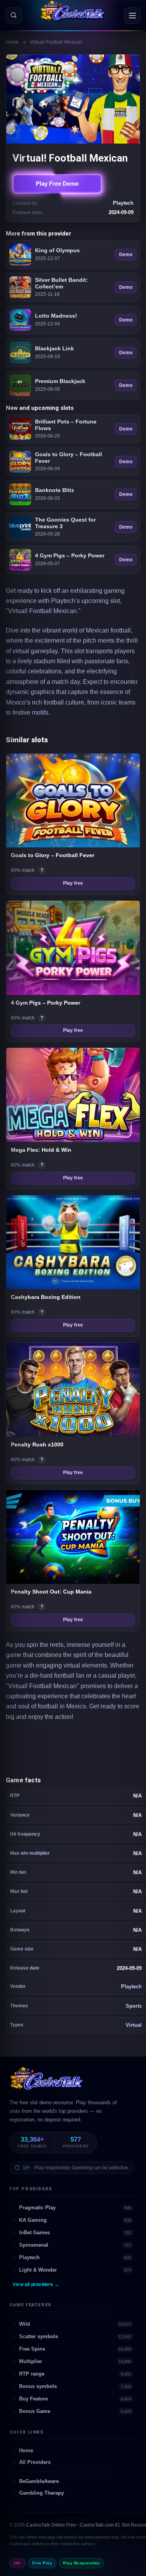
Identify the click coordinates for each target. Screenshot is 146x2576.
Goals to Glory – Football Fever (69, 458)
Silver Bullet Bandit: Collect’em (62, 283)
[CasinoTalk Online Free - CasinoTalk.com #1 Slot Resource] (47, 2082)
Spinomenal (75, 2245)
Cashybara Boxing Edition (46, 1297)
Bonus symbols (75, 2386)
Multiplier (75, 2361)
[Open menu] (132, 16)
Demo (126, 255)
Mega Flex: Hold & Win (41, 1150)
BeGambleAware (39, 2481)
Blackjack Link (55, 348)
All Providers (35, 2462)
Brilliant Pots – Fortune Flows (66, 425)
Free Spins (75, 2349)
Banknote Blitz (55, 490)
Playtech (131, 1986)
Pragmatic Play (75, 2208)
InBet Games (75, 2232)
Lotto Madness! (56, 316)
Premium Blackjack (60, 381)
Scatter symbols (75, 2336)
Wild (75, 2324)
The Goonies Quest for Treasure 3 (65, 523)
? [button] (43, 871)
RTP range (75, 2374)
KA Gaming (75, 2220)
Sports (134, 2006)
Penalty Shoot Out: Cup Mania (51, 1592)
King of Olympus (57, 250)
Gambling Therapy (41, 2493)
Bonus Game (75, 2411)
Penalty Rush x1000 (37, 1444)
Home (12, 42)
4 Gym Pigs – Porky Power (70, 555)
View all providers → (36, 2284)
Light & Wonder (75, 2270)
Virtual (134, 2025)
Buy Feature (75, 2399)
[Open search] (14, 16)
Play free (73, 883)
